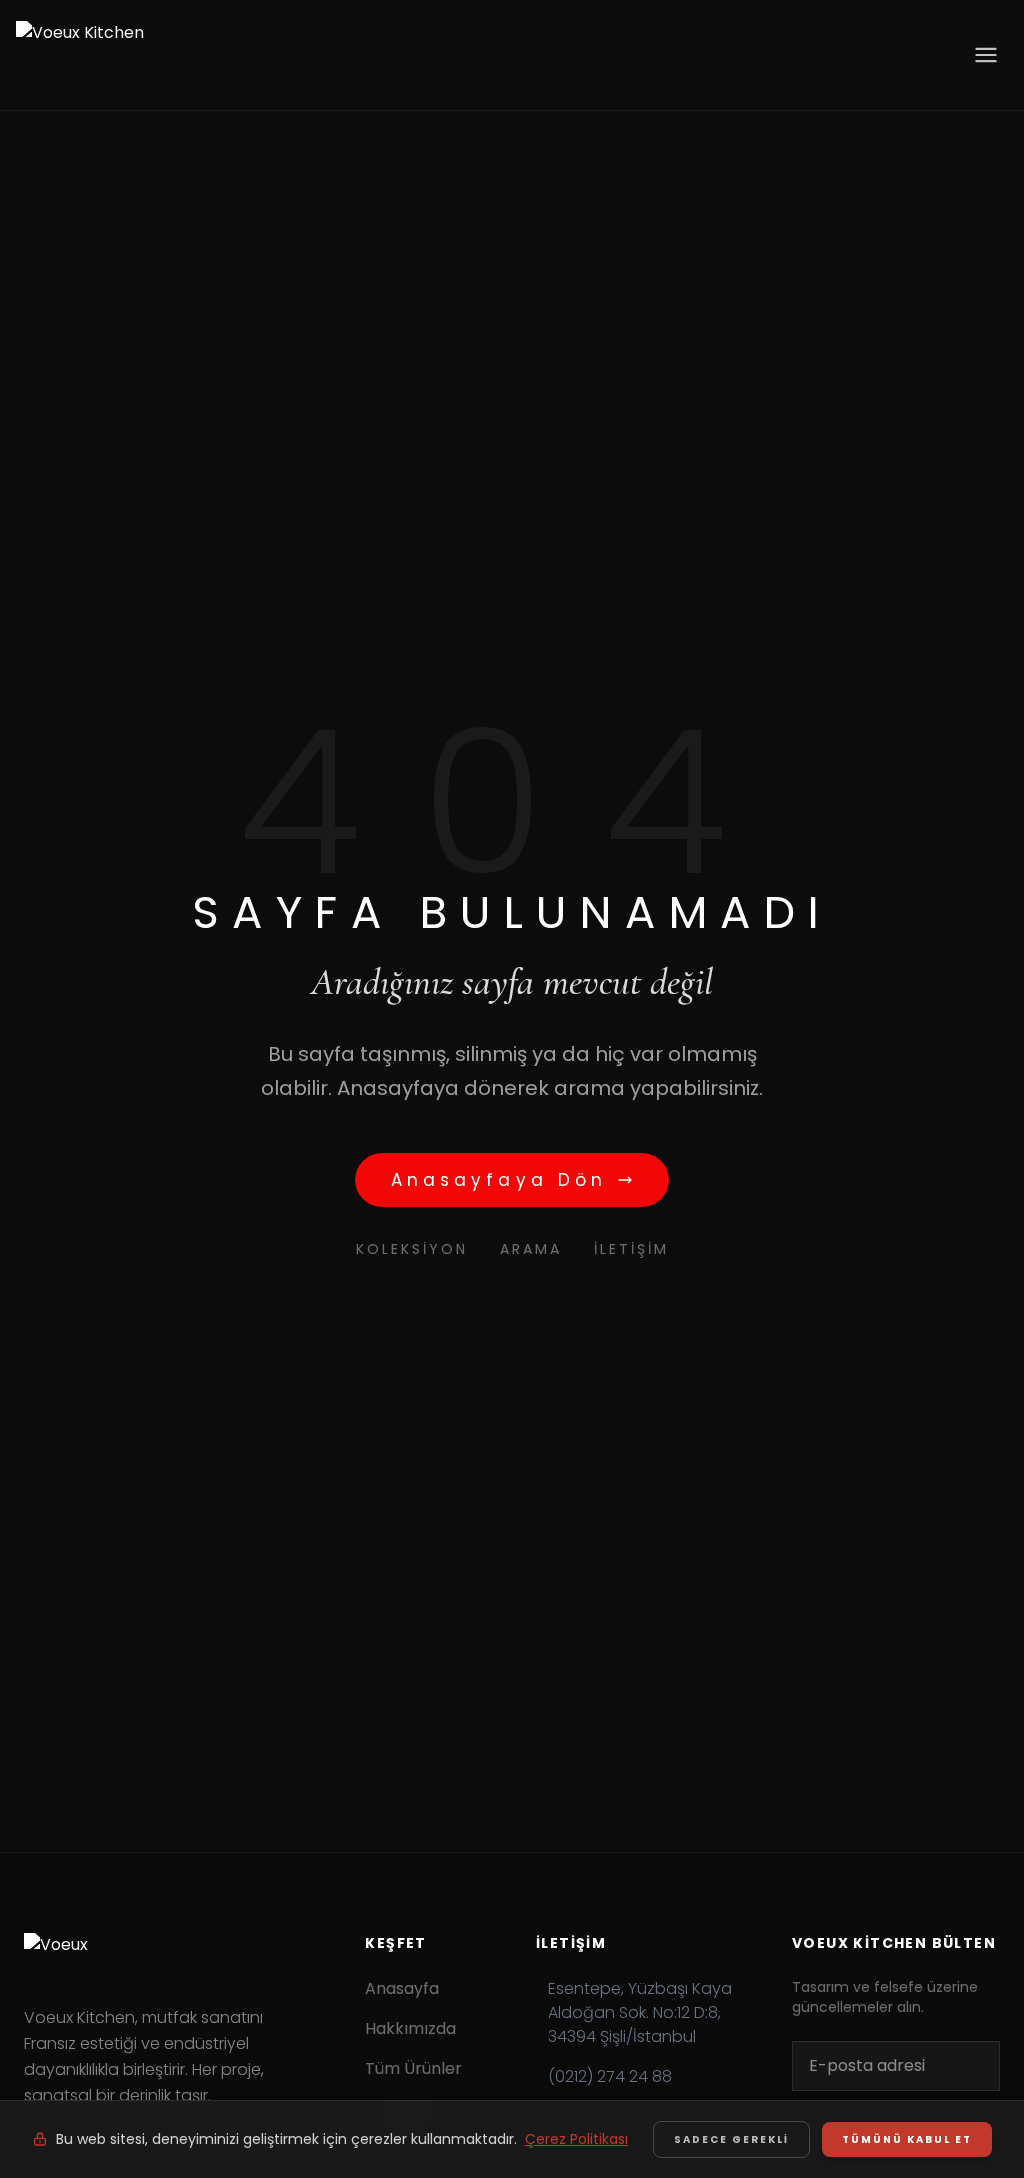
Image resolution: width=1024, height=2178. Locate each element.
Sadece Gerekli (731, 2139)
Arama (531, 1249)
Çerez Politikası (576, 2139)
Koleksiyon (412, 1249)
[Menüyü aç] (986, 55)
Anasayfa (402, 1988)
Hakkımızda (410, 2028)
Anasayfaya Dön (499, 1180)
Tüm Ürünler (413, 2068)
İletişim (631, 1249)
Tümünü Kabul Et (907, 2139)
